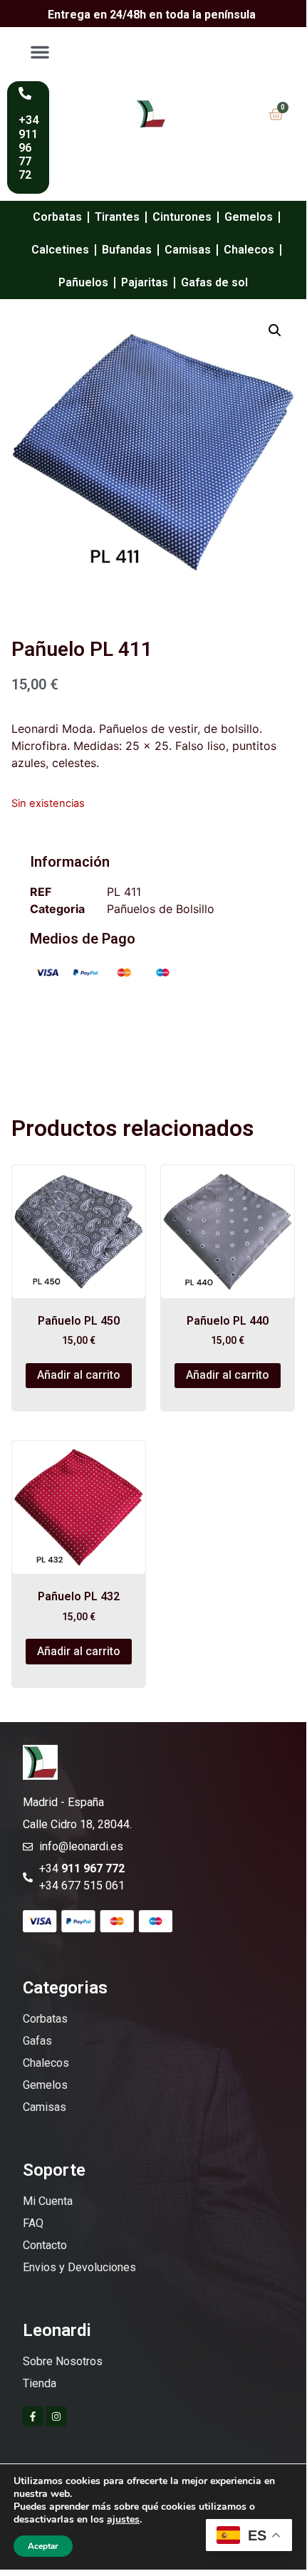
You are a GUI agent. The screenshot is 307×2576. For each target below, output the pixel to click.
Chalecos (249, 250)
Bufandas (127, 250)
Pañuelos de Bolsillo (161, 909)
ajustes (123, 2520)
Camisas (188, 250)
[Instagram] (56, 2416)
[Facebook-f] (33, 2416)
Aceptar (43, 2546)
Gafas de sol (214, 282)
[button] (40, 52)
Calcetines (60, 250)
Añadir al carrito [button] (79, 1375)
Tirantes (117, 217)
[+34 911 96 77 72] (25, 93)
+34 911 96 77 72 (28, 147)
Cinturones (182, 217)
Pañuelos (83, 282)
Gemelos (249, 217)
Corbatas (57, 217)
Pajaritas (145, 282)
